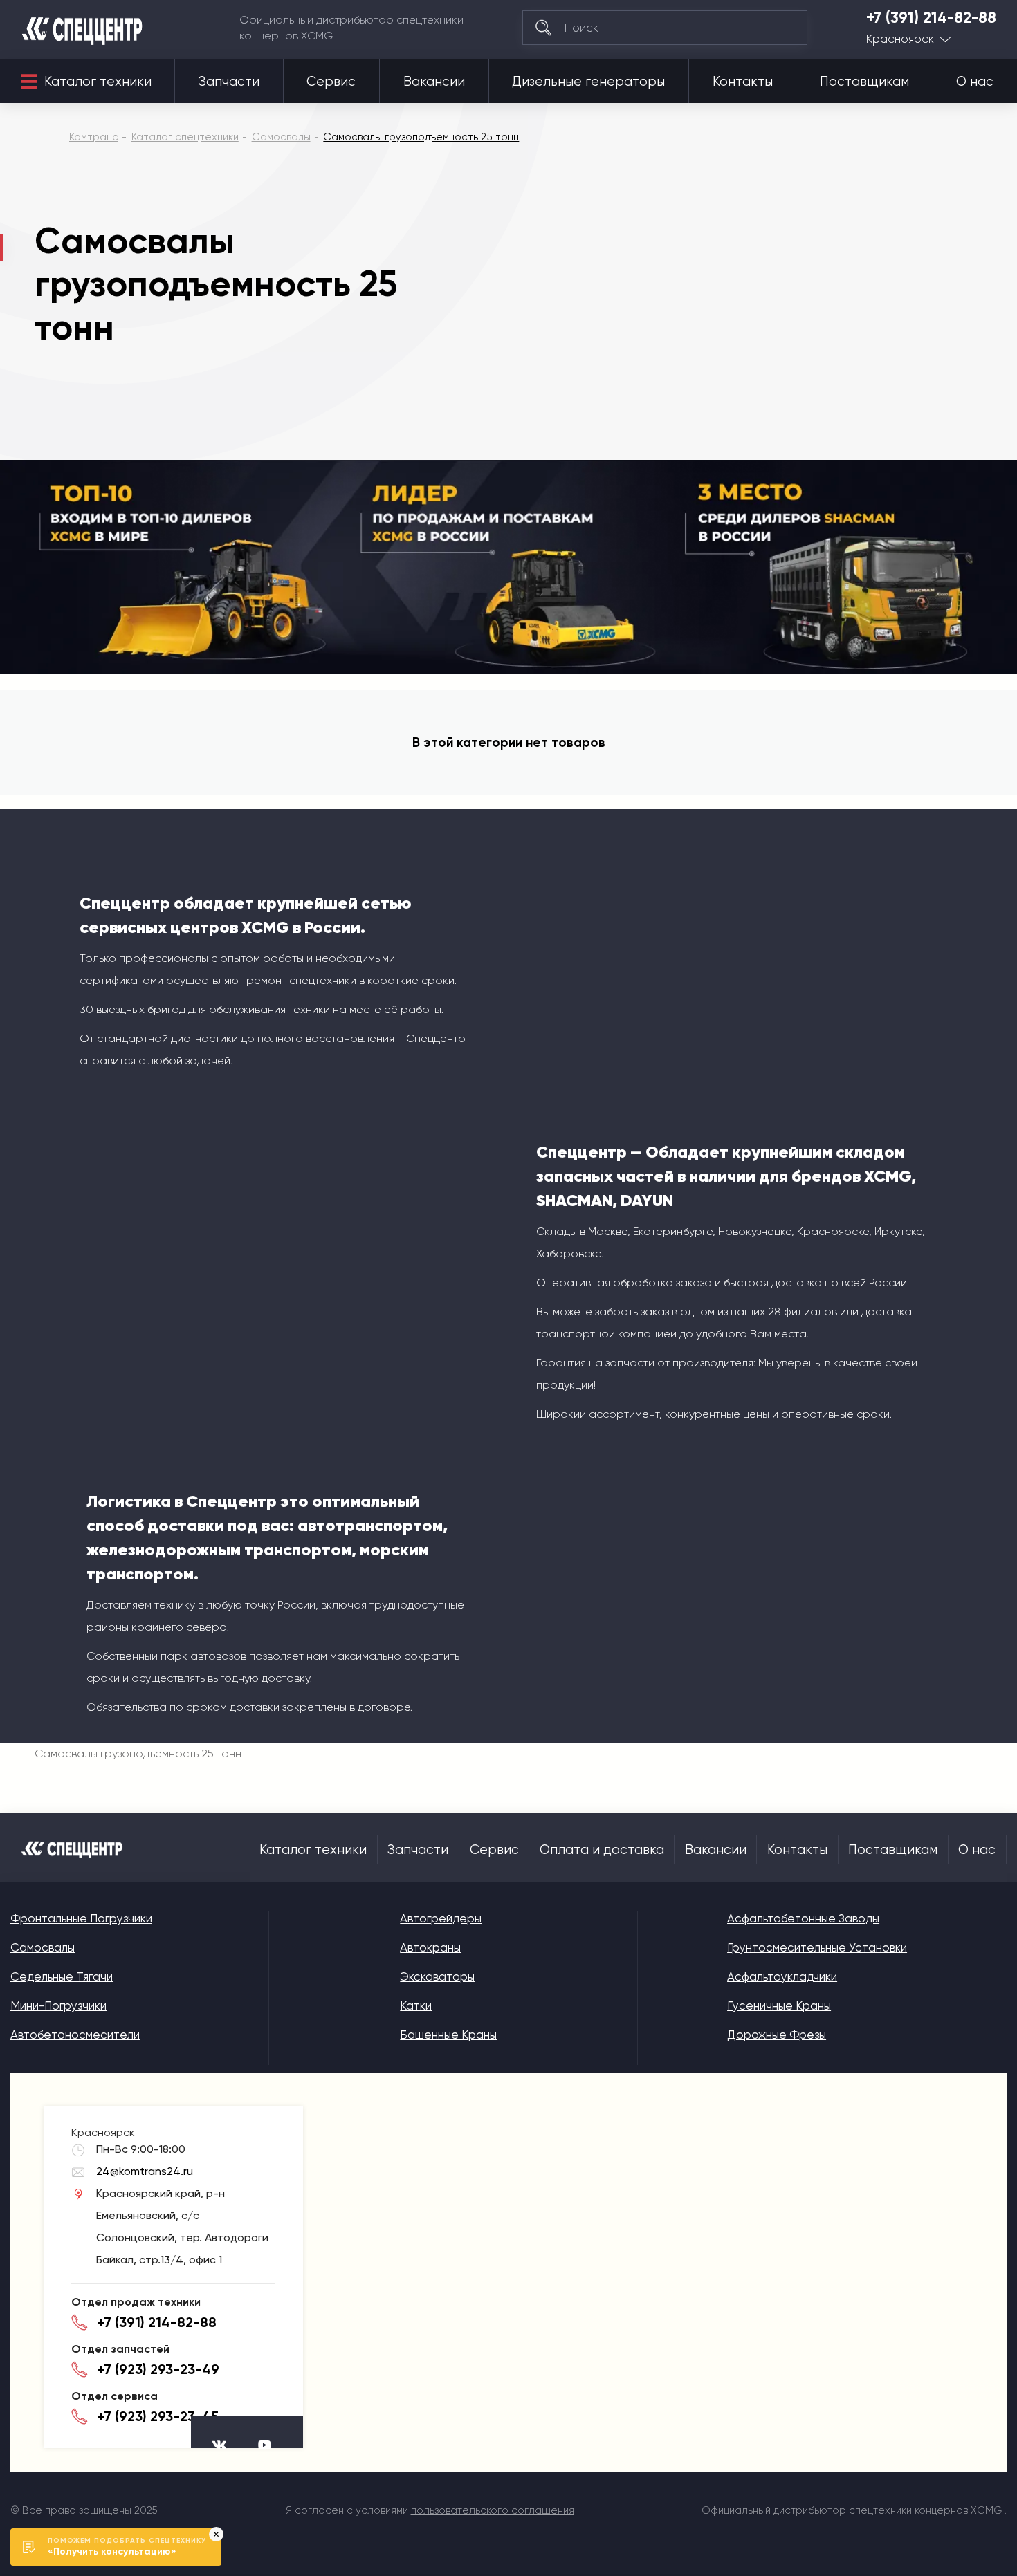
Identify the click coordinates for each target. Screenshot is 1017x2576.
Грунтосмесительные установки (817, 1947)
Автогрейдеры (441, 1918)
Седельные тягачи (62, 1976)
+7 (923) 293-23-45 (158, 2416)
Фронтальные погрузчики (81, 1918)
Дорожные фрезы (777, 2035)
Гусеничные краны (779, 2005)
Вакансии (434, 82)
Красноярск (900, 39)
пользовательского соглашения (493, 2510)
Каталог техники (98, 82)
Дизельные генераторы (588, 82)
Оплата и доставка (602, 1850)
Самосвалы (43, 1947)
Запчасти (229, 82)
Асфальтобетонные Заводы (803, 1918)
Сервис (331, 82)
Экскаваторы (437, 1976)
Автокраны (430, 1947)
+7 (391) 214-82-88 (931, 18)
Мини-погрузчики (58, 2005)
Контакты (743, 82)
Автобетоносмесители (75, 2035)
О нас (975, 82)
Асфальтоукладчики (782, 1976)
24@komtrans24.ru (145, 2171)
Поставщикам (864, 82)
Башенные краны (448, 2035)
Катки (416, 2005)
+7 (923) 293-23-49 (158, 2369)
